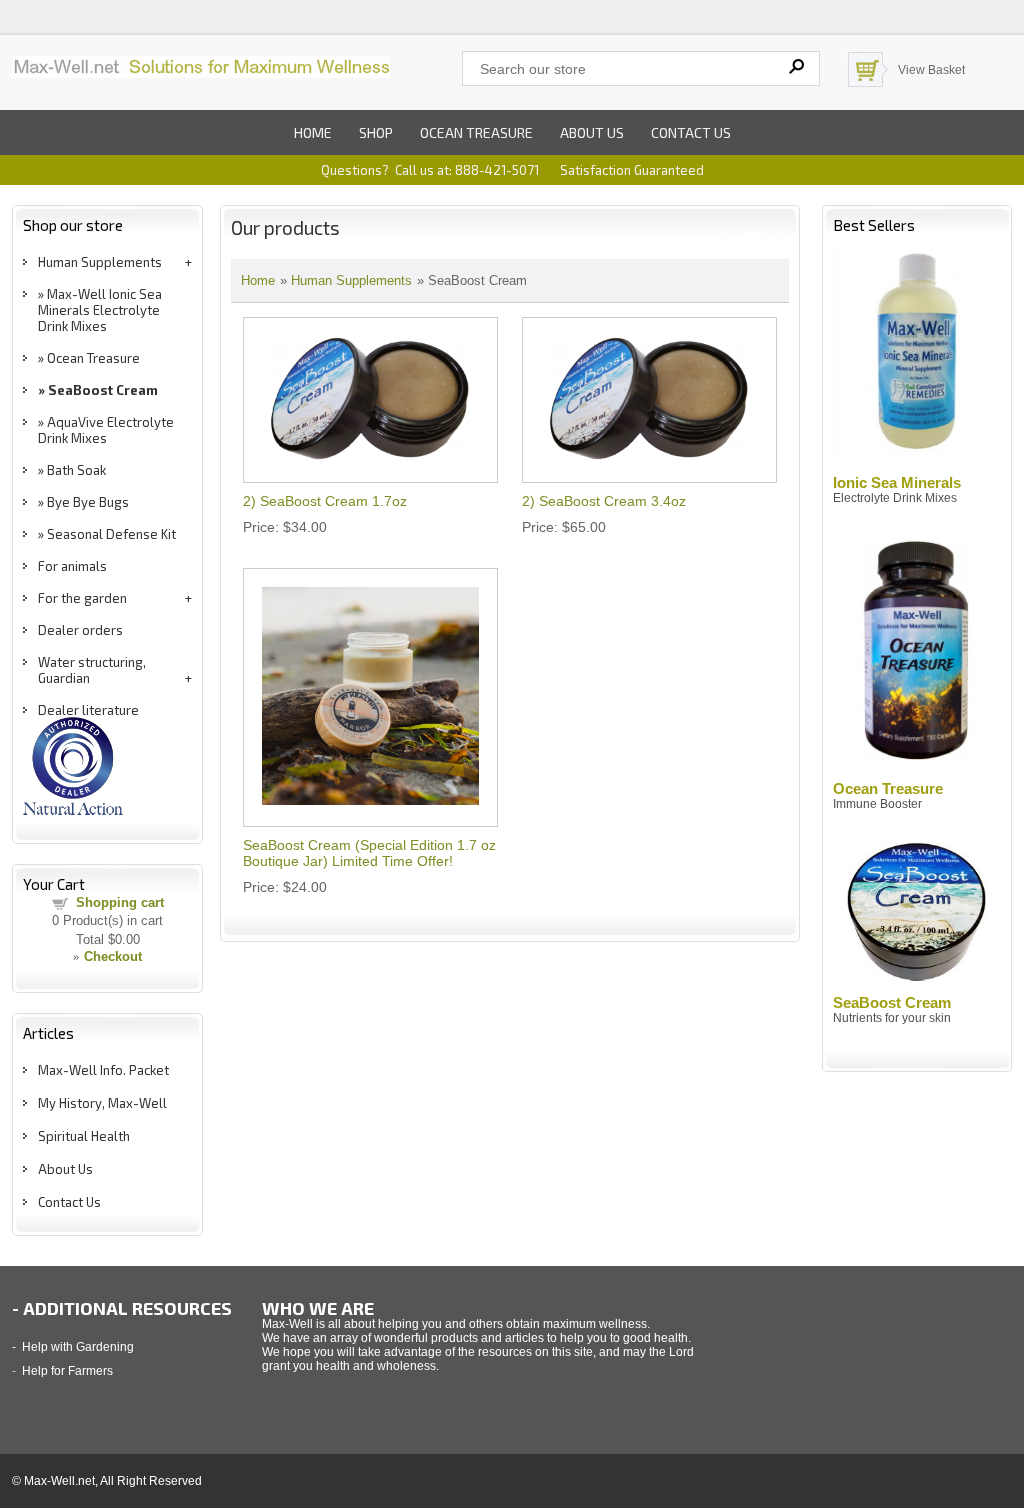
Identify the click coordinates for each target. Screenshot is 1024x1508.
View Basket (931, 70)
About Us (65, 1169)
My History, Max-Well (102, 1103)
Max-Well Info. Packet (103, 1070)
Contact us (691, 132)
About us (592, 132)
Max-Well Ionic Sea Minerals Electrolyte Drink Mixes (100, 310)
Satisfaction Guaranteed (632, 170)
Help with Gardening (78, 1347)
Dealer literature (88, 710)
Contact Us (69, 1202)
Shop (376, 132)
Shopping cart (120, 902)
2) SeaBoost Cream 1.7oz (325, 501)
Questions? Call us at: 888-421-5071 (430, 170)
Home (313, 132)
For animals (72, 566)
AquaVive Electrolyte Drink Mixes (106, 430)
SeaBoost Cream (103, 390)
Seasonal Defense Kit (111, 534)
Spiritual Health (84, 1136)
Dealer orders (80, 630)
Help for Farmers (67, 1371)
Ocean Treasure (476, 132)
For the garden (82, 598)
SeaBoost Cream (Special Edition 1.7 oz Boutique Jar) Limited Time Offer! (369, 853)
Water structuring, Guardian (92, 670)
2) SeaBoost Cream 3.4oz (604, 501)
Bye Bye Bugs (88, 502)
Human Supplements (100, 262)
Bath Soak (76, 470)
